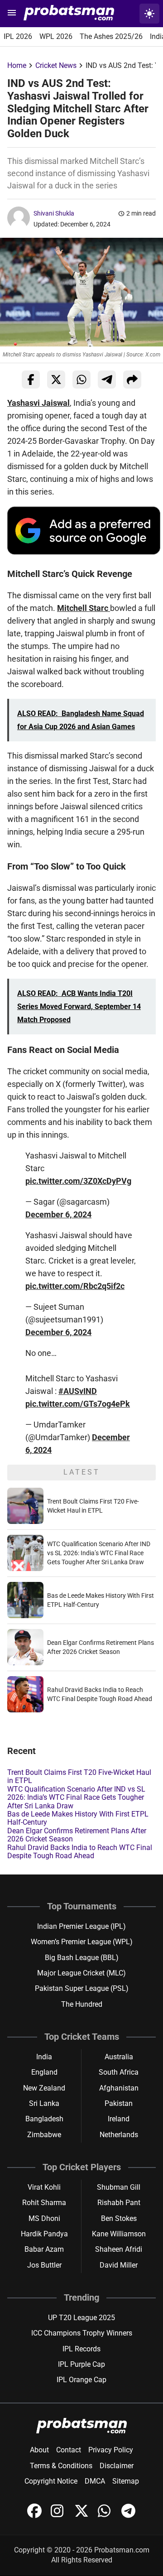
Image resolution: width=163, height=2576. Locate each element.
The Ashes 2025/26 (111, 36)
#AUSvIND (78, 1391)
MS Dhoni (44, 2218)
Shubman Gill (119, 2187)
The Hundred (82, 2004)
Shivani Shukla (54, 213)
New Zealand (44, 2088)
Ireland (119, 2119)
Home (17, 65)
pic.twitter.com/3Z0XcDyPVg (78, 1181)
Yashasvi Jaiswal (38, 403)
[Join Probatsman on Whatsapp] (106, 2516)
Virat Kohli (44, 2187)
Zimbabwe (44, 2135)
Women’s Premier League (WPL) (82, 1942)
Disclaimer (117, 2466)
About (39, 2450)
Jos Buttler (44, 2265)
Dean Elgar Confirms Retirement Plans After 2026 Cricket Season (77, 1835)
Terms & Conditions (61, 2466)
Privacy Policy (111, 2450)
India (44, 2057)
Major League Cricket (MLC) (81, 1973)
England (44, 2072)
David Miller (119, 2265)
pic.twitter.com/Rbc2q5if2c (75, 1286)
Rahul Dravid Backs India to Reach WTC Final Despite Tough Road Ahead (80, 1852)
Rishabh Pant (119, 2203)
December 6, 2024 (58, 1214)
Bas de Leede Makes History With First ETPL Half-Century (78, 1818)
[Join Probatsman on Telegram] (129, 2516)
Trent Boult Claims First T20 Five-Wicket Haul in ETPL (79, 1776)
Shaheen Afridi (119, 2249)
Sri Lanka (44, 2103)
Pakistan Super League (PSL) (82, 1988)
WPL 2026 (56, 36)
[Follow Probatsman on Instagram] (59, 2516)
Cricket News (56, 65)
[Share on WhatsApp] (81, 380)
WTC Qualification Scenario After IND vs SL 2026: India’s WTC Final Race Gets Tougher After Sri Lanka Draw (99, 1553)
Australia (119, 2057)
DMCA (95, 2481)
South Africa (119, 2072)
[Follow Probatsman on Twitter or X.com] (82, 2516)
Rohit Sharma (44, 2203)
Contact (69, 2450)
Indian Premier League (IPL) (81, 1926)
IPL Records (81, 2349)
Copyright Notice (51, 2481)
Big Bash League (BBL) (82, 1958)
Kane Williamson (119, 2234)
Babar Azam (44, 2249)
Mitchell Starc (84, 608)
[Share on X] (56, 380)
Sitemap (126, 2481)
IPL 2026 (18, 36)
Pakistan (119, 2103)
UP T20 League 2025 (81, 2318)
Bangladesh (44, 2119)
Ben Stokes (119, 2218)
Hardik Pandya (44, 2234)
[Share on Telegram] (107, 380)
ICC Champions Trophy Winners (82, 2333)
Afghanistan (119, 2088)
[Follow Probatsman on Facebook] (35, 2516)
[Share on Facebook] (31, 380)
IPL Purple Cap (81, 2364)
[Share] (132, 380)
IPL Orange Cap (81, 2380)
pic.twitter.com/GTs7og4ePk (78, 1404)
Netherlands (119, 2135)
